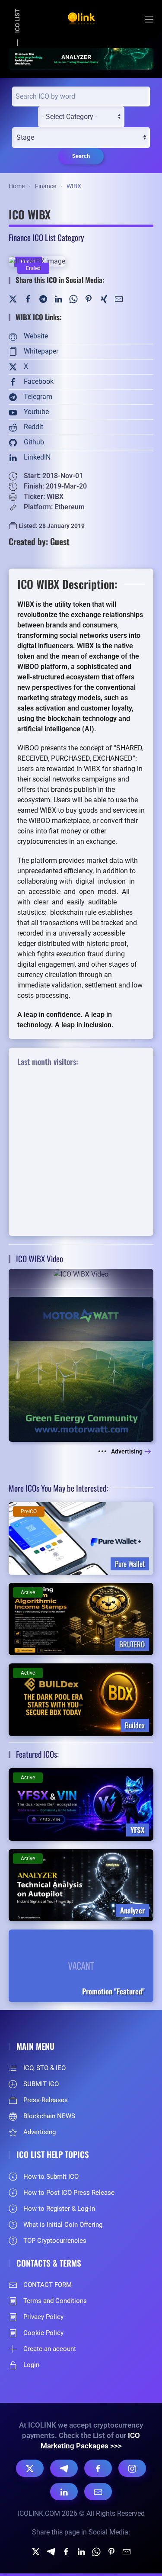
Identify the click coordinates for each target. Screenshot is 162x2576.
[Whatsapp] (96, 2551)
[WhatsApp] (73, 298)
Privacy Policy (43, 2317)
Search (81, 156)
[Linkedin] (81, 2551)
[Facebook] (28, 298)
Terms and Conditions (55, 2301)
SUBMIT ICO (41, 2084)
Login (31, 2365)
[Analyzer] (81, 58)
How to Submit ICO (51, 2177)
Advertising (127, 1451)
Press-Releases (46, 2100)
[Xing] (104, 298)
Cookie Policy (43, 2333)
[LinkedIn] (58, 298)
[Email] (98, 2492)
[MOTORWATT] (81, 1368)
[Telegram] (43, 298)
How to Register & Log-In (59, 2209)
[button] (149, 19)
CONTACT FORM (48, 2285)
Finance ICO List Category (46, 237)
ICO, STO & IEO (44, 2068)
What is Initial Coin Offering (63, 2225)
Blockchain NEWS (49, 2116)
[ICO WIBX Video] (81, 1304)
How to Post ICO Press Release (69, 2193)
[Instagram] (132, 2468)
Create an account (50, 2349)
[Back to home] (81, 19)
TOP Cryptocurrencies (55, 2241)
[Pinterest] (89, 298)
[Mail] (119, 298)
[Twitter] (13, 298)
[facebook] (66, 2551)
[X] (30, 2468)
